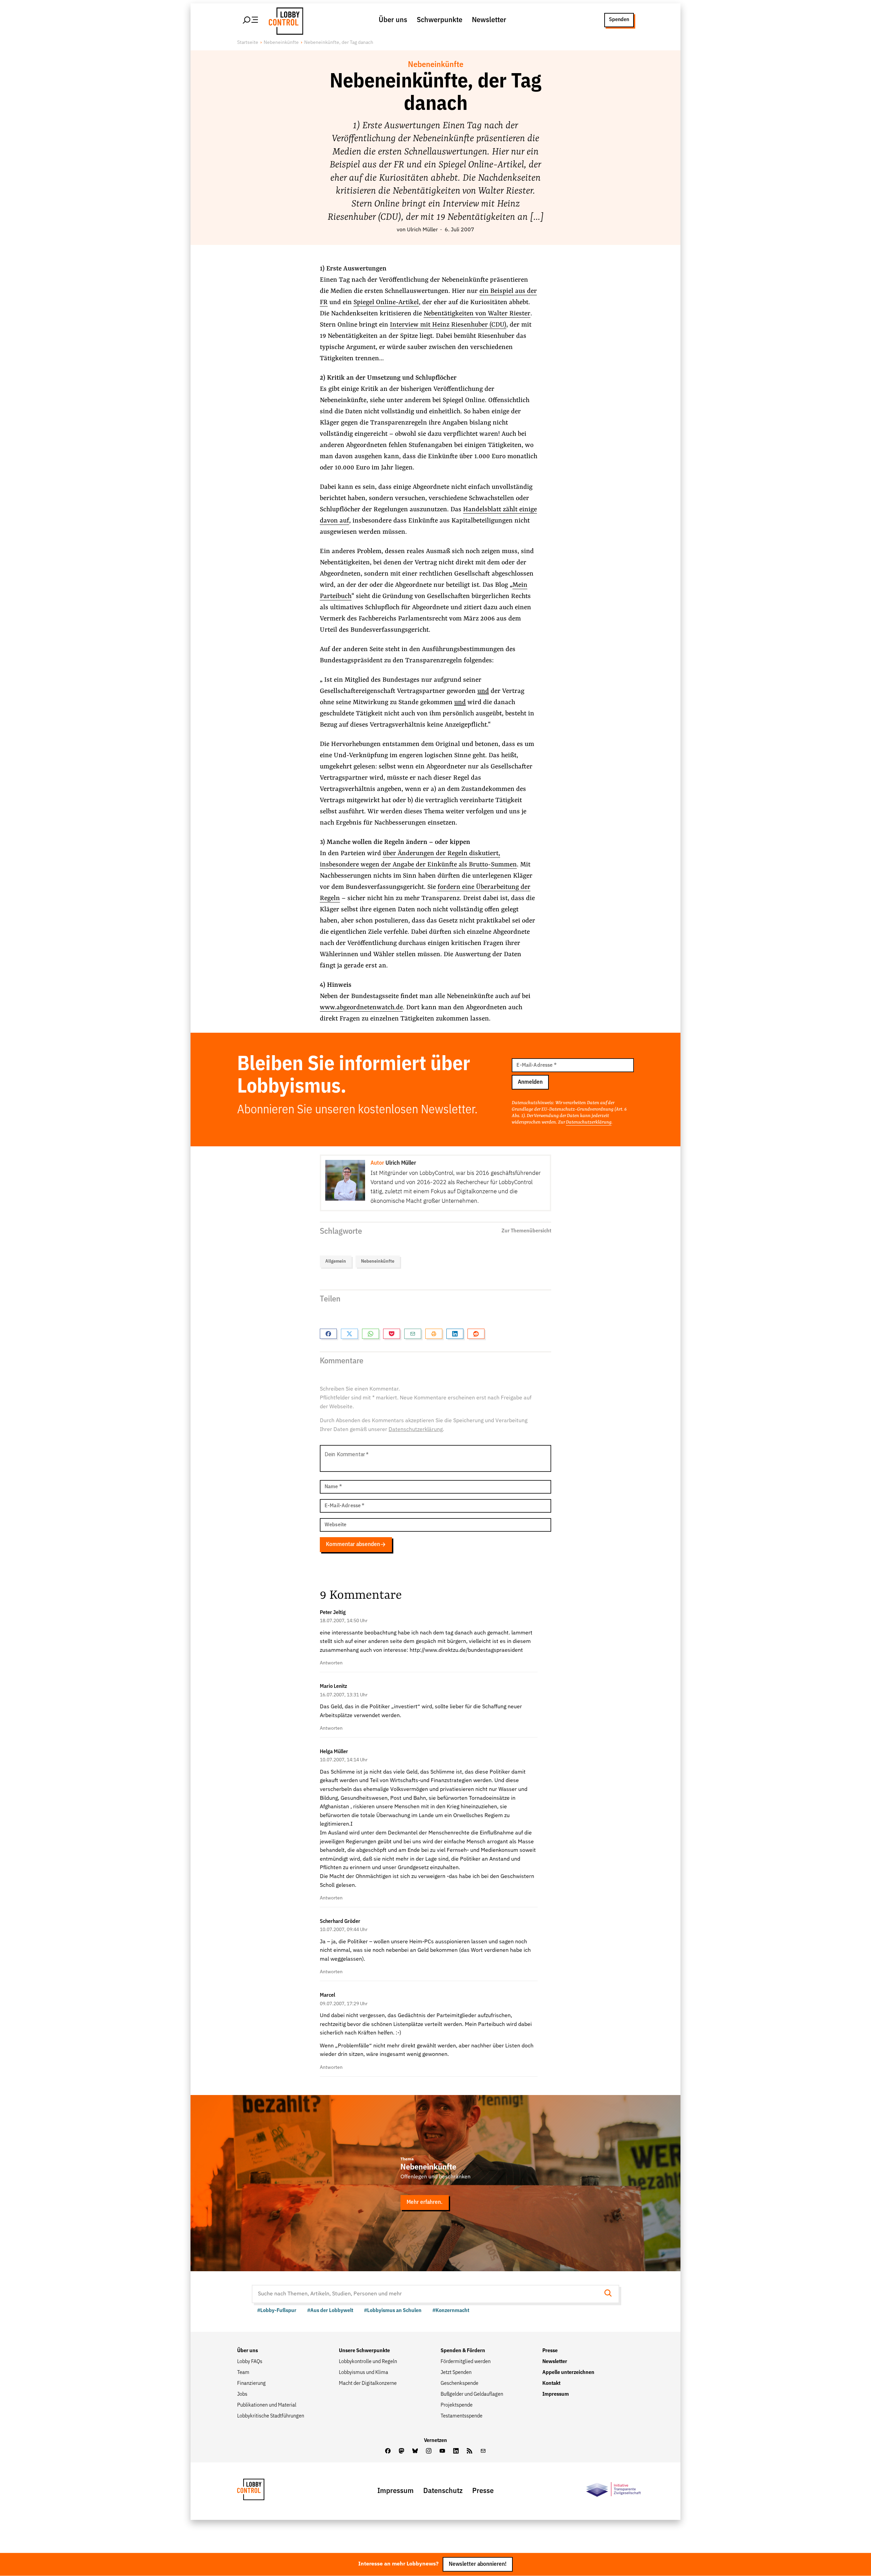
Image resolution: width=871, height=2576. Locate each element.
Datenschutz (443, 2491)
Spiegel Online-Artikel (386, 302)
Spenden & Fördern (463, 2351)
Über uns (393, 20)
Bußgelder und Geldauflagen (472, 2394)
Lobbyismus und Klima (364, 2373)
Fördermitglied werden (466, 2362)
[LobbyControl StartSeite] (261, 2491)
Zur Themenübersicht (526, 1231)
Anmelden (530, 1082)
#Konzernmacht (451, 2311)
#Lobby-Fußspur (277, 2311)
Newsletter (489, 20)
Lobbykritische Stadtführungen (271, 2416)
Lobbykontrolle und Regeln (368, 2362)
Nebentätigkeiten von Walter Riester (477, 314)
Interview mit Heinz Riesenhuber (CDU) (448, 325)
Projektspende (457, 2405)
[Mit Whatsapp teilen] (371, 1334)
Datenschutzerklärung (589, 1122)
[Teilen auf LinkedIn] (455, 1334)
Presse (550, 2351)
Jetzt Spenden (456, 2373)
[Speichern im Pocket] (392, 1334)
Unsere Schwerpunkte (364, 2351)
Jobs (242, 2394)
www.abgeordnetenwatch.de (361, 1008)
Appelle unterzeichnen (568, 2373)
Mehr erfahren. (425, 2202)
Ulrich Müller (422, 230)
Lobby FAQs (250, 2362)
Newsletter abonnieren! (478, 2564)
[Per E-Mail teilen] (413, 1334)
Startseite (248, 43)
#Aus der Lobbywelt (330, 2311)
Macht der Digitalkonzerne (368, 2383)
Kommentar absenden (353, 1544)
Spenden (619, 20)
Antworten (331, 1663)
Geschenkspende (459, 2383)
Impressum (556, 2394)
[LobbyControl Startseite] (284, 20)
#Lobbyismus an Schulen (393, 2311)
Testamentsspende (462, 2416)
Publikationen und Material (267, 2405)
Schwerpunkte (440, 20)
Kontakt (551, 2383)
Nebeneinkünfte (281, 43)
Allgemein (336, 1261)
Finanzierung (251, 2383)
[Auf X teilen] (349, 1334)
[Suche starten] (610, 2294)
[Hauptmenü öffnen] (251, 20)
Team (243, 2373)
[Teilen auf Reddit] (476, 1334)
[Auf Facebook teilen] (328, 1334)
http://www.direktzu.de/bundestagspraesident (466, 1650)
